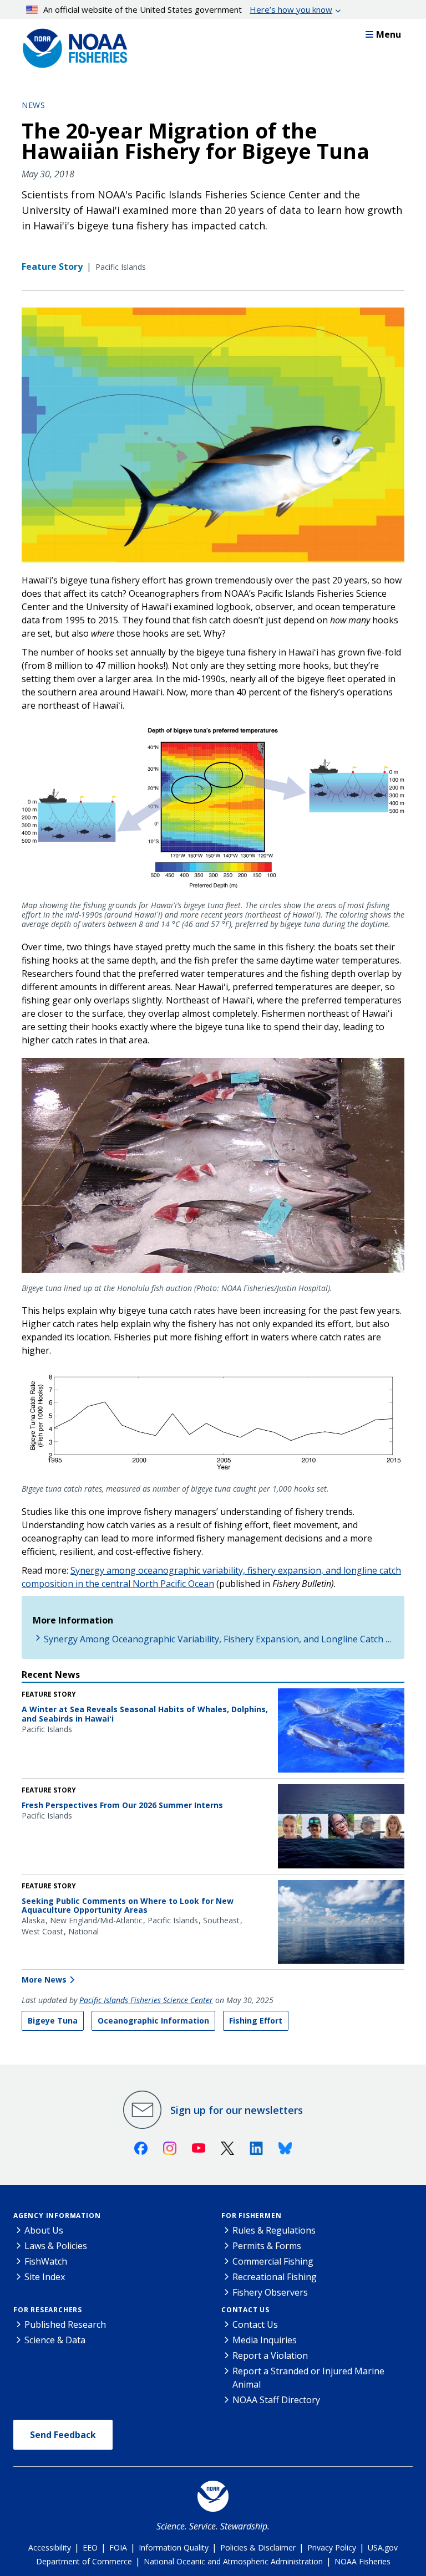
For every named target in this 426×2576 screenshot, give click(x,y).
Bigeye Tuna (53, 2021)
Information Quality (174, 2547)
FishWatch (46, 2261)
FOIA (118, 2547)
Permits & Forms (267, 2246)
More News (44, 1980)
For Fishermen (251, 2216)
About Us (44, 2230)
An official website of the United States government (188, 9)
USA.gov (383, 2547)
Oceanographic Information (153, 2021)
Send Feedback (63, 2435)
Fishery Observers (270, 2292)
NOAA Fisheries (362, 2561)
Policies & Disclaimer (258, 2547)
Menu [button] (389, 34)
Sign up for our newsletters (237, 2110)
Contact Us (245, 2310)
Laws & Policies (56, 2246)
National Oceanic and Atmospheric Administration (233, 2561)
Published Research (65, 2324)
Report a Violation (270, 2355)
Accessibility (50, 2547)
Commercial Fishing (273, 2261)
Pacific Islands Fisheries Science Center (146, 2000)
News (33, 105)
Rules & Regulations (274, 2230)
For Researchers (48, 2310)
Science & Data (55, 2340)
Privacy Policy (332, 2547)
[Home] (72, 45)
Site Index (45, 2277)
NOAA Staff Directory (276, 2400)
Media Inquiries (265, 2340)
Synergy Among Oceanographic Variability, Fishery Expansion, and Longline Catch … (218, 1639)
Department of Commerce (84, 2561)
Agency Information (57, 2216)
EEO (90, 2547)
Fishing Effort (256, 2021)
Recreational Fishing (275, 2277)
